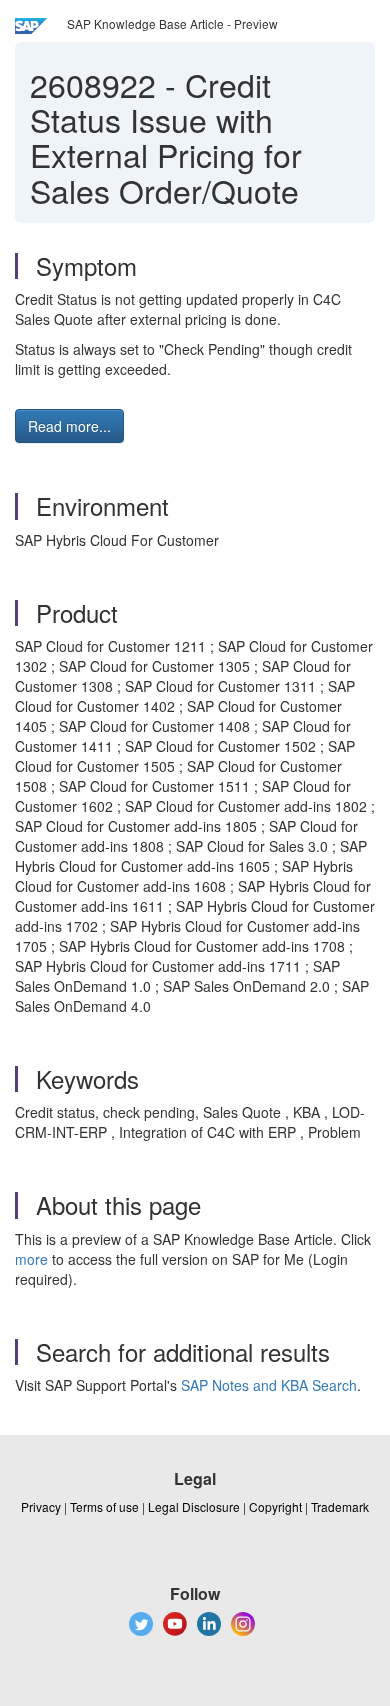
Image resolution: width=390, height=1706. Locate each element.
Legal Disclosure (194, 1506)
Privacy (41, 1506)
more (31, 1259)
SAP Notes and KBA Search (269, 1385)
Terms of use (104, 1506)
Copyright (275, 1506)
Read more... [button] (69, 426)
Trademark (340, 1506)
